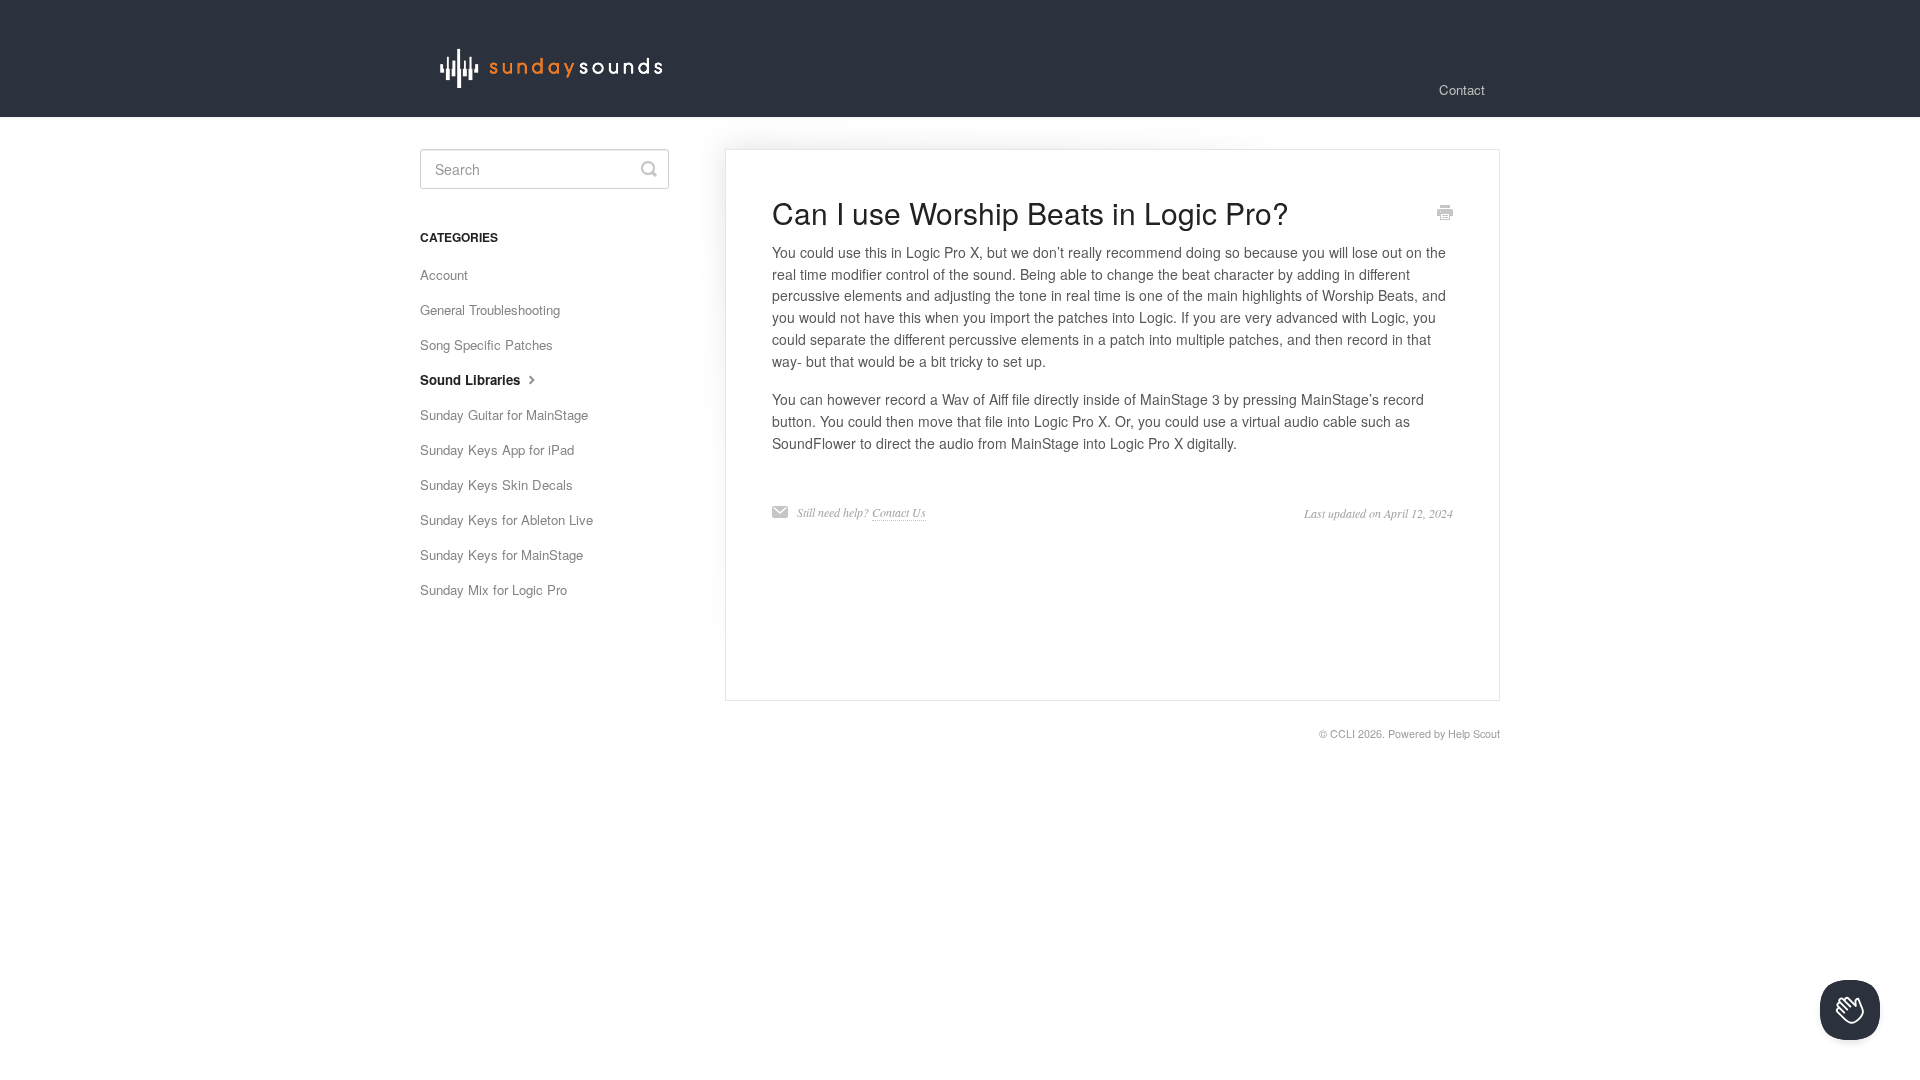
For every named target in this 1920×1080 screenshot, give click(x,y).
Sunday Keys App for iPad (497, 449)
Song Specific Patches (486, 344)
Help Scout (1474, 733)
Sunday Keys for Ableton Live (506, 519)
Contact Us (899, 512)
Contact (1462, 89)
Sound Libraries (472, 379)
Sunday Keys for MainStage (501, 554)
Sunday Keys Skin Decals (496, 484)
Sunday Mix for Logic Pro (493, 589)
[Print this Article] (1445, 214)
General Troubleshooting (490, 309)
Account (444, 274)
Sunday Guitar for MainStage (504, 414)
